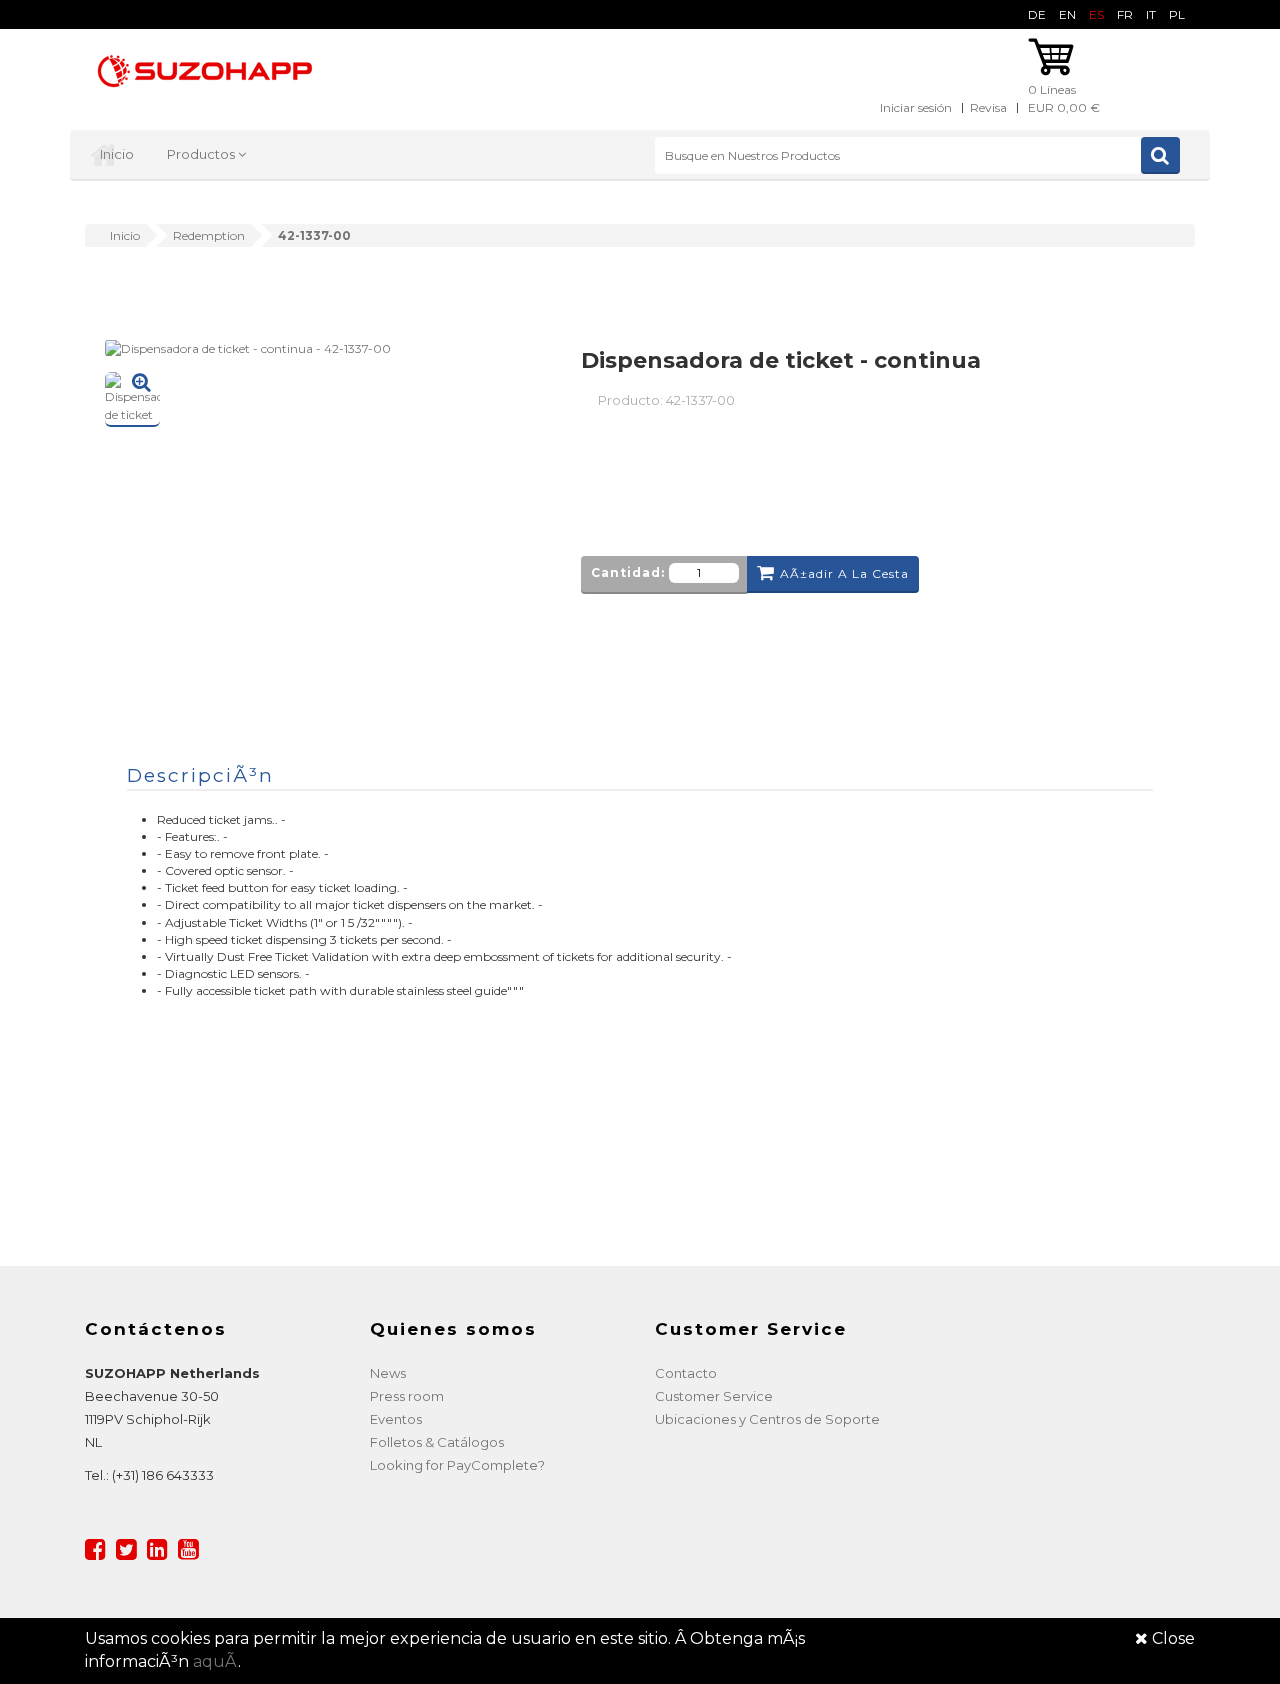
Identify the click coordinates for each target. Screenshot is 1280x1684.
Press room (407, 1396)
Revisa (988, 107)
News (388, 1373)
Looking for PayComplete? (457, 1465)
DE (1037, 14)
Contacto (686, 1373)
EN (1067, 14)
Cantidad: (628, 572)
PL (1177, 14)
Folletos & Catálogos (437, 1442)
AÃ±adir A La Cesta (844, 573)
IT (1151, 14)
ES (1096, 14)
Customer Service (714, 1396)
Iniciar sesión (916, 107)
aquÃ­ (215, 1661)
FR (1125, 14)
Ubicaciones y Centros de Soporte (767, 1419)
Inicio (117, 154)
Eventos (396, 1419)
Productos (202, 154)
